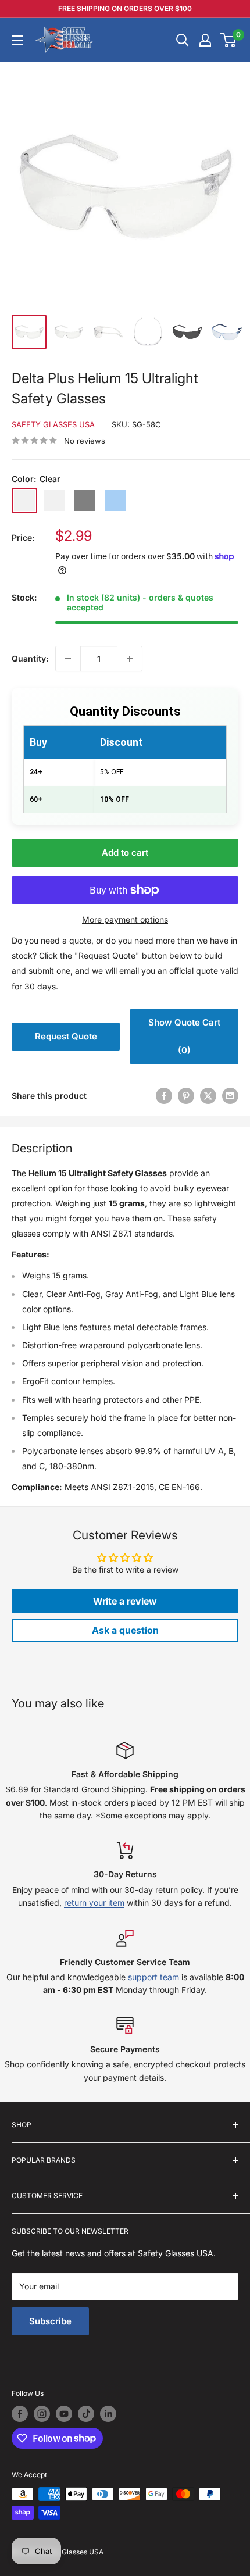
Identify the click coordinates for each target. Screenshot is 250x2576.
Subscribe (50, 2321)
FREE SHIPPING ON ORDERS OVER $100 (125, 8)
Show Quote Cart (184, 1036)
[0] (229, 40)
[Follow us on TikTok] (86, 2414)
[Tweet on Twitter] (208, 1096)
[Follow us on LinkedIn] (108, 2414)
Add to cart (125, 853)
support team (153, 1977)
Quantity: (30, 658)
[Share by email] (230, 1096)
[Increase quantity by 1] (130, 659)
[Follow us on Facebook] (20, 2414)
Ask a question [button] (125, 1630)
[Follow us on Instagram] (42, 2414)
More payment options (125, 919)
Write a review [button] (125, 1601)
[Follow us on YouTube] (64, 2414)
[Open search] (183, 40)
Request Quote (66, 1036)
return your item (94, 1902)
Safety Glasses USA (53, 424)
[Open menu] (17, 40)
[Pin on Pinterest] (186, 1096)
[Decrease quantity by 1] (68, 659)
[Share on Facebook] (164, 1096)
